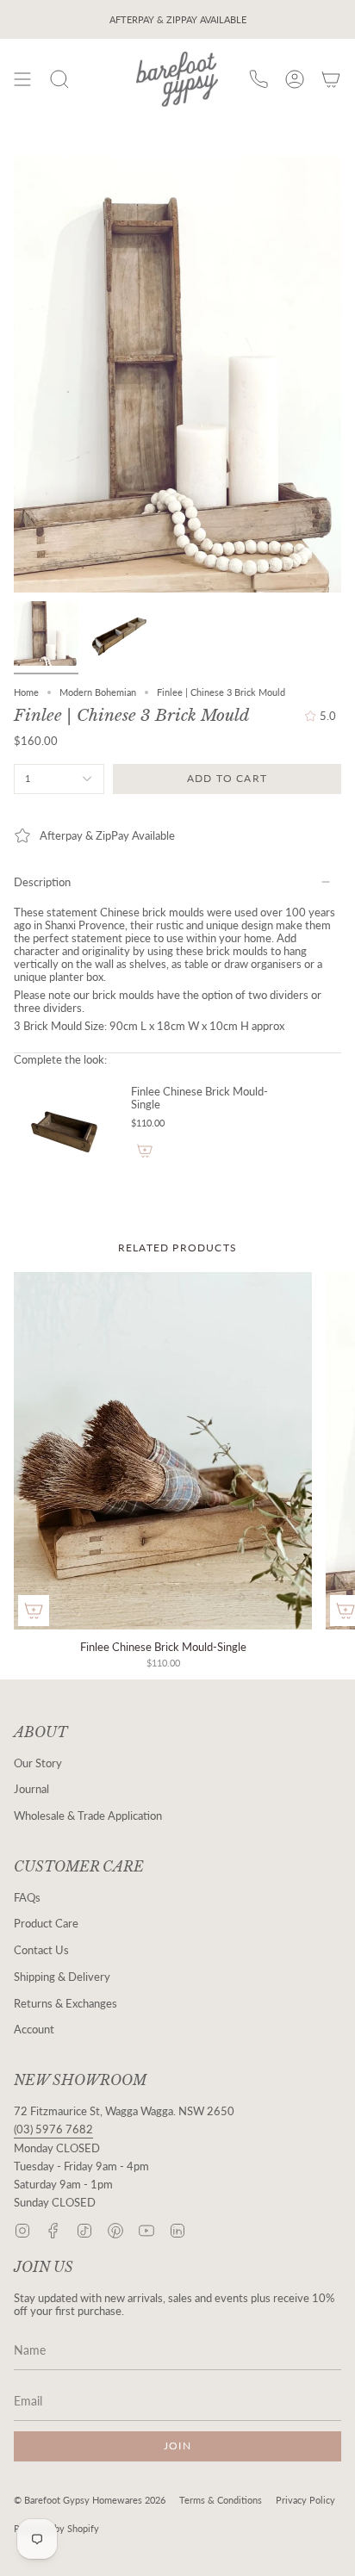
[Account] (295, 79)
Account (34, 2030)
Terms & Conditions (221, 2500)
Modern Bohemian (98, 692)
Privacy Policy (305, 2500)
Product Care (46, 1924)
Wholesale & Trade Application (88, 1816)
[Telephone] (258, 79)
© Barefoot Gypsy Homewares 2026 (90, 2500)
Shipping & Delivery (62, 1977)
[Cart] (331, 79)
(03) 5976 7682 (53, 2129)
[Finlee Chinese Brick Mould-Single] (65, 1133)
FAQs (27, 1898)
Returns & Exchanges (65, 2004)
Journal (31, 1789)
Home (26, 692)
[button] (59, 79)
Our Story (38, 1763)
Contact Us (41, 1950)
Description (42, 882)
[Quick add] (34, 1611)
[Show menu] (22, 79)
